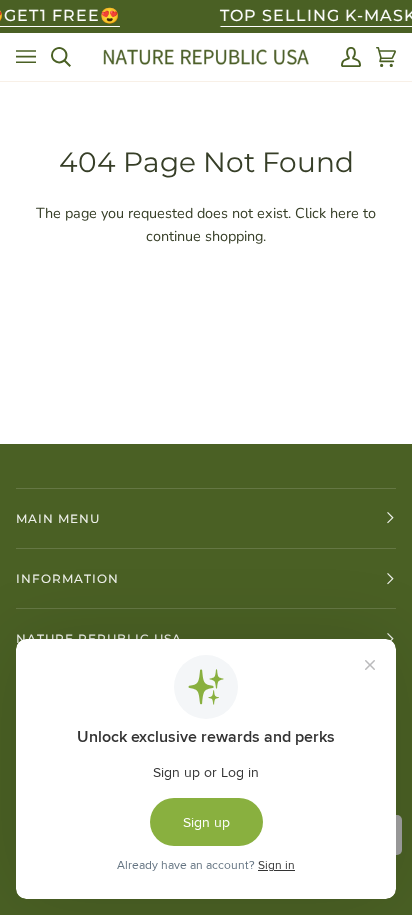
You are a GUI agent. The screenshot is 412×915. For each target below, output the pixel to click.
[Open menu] (26, 57)
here (344, 213)
